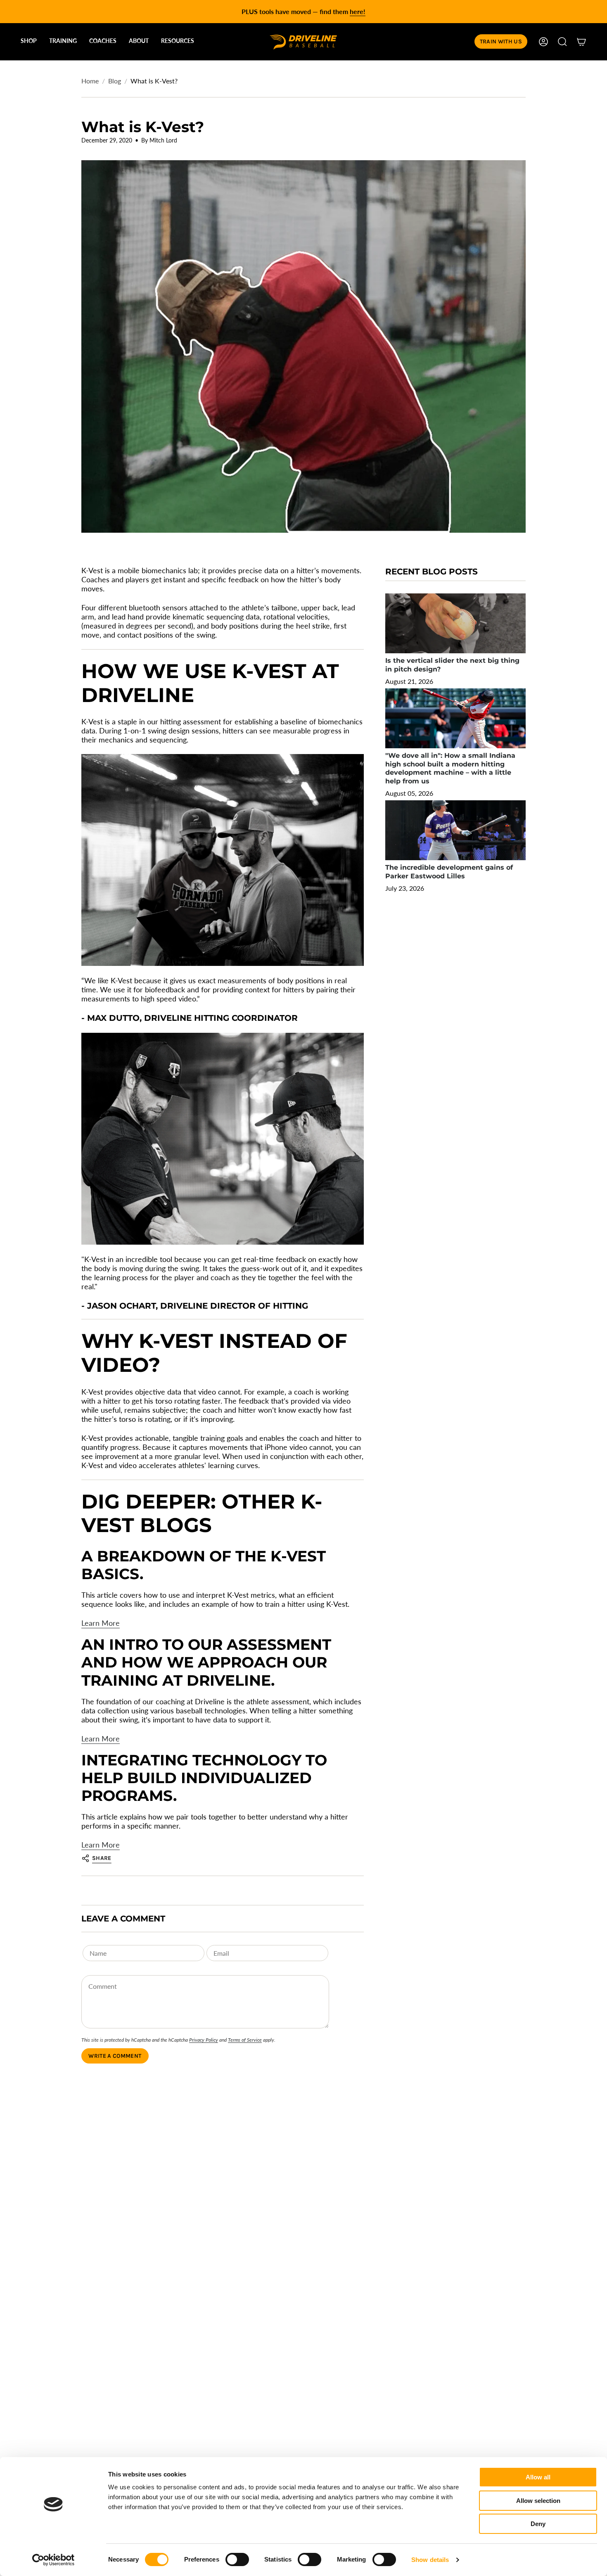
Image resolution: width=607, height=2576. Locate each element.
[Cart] (581, 42)
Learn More (101, 1623)
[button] (29, 42)
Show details (430, 2560)
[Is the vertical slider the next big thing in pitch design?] (455, 623)
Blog (115, 81)
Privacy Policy (204, 2040)
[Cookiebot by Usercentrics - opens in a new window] (53, 2560)
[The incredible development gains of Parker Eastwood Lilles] (455, 830)
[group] (303, 12)
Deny (538, 2524)
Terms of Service (245, 2040)
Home (90, 81)
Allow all (538, 2477)
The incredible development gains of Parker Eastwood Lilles (449, 872)
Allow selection (538, 2501)
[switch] (237, 2559)
